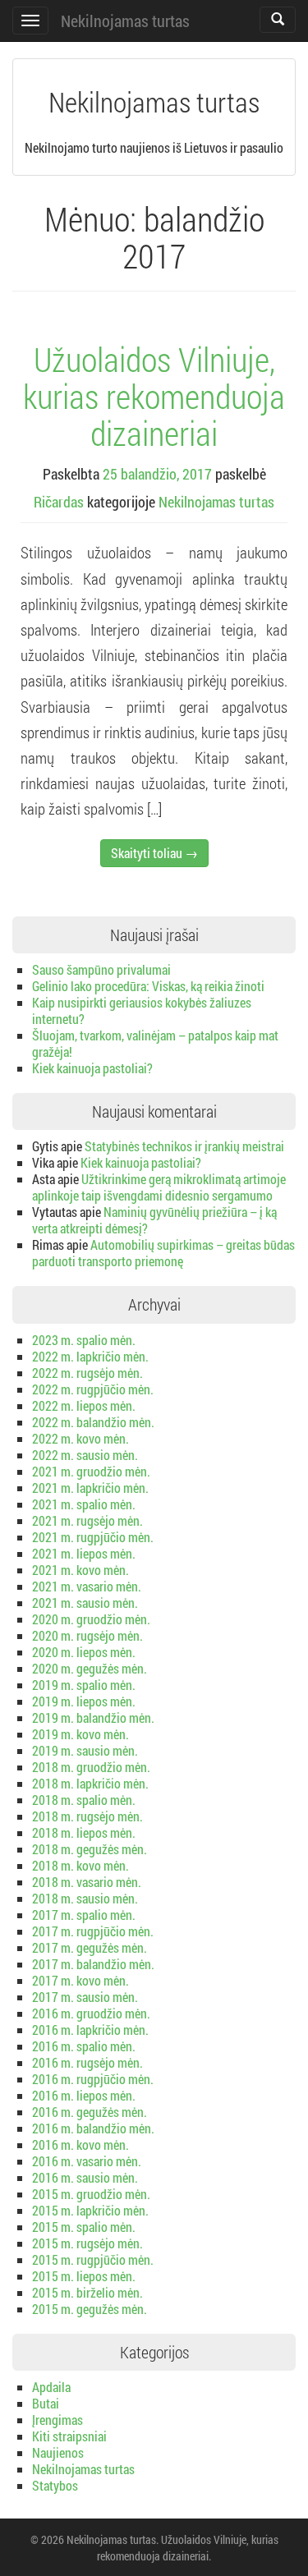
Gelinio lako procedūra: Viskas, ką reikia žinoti (148, 986)
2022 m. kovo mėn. (80, 1438)
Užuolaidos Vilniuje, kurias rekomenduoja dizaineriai (154, 396)
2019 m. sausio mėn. (85, 1750)
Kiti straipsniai (69, 2436)
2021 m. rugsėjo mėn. (87, 1520)
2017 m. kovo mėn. (80, 1980)
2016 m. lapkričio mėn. (90, 2030)
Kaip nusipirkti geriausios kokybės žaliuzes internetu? (142, 1010)
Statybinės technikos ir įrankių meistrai (184, 1146)
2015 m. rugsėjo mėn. (87, 2243)
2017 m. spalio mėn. (84, 1915)
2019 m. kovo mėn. (80, 1734)
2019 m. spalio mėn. (84, 1685)
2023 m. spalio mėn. (84, 1340)
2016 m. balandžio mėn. (93, 2128)
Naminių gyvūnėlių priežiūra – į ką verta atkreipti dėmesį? (154, 1220)
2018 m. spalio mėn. (84, 1800)
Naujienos (58, 2452)
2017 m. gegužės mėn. (90, 1947)
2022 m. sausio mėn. (85, 1455)
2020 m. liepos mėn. (84, 1652)
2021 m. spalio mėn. (84, 1504)
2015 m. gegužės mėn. (90, 2309)
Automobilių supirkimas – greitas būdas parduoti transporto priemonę (163, 1253)
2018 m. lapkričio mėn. (90, 1783)
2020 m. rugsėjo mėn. (87, 1635)
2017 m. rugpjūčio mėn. (93, 1931)
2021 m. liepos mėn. (84, 1553)
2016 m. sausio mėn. (85, 2177)
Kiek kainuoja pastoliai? (92, 1068)
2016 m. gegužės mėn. (90, 2112)
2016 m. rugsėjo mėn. (87, 2062)
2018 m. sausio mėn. (85, 1898)
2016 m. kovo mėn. (80, 2144)
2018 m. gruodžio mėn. (91, 1767)
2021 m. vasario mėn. (87, 1586)
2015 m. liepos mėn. (84, 2276)
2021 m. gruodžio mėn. (91, 1471)
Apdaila (51, 2387)
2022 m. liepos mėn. (84, 1405)
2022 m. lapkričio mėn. (90, 1356)
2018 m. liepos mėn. (84, 1832)
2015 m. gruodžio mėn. (91, 2194)
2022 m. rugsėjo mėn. (87, 1373)
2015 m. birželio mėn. (87, 2292)
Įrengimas (57, 2420)
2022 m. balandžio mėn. (93, 1422)
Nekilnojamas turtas (125, 21)
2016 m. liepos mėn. (84, 2095)
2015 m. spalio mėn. (84, 2227)
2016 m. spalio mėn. (84, 2046)
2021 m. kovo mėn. (80, 1570)
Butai (46, 2403)
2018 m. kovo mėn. (80, 1865)
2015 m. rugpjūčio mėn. (93, 2259)
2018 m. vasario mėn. (87, 1882)
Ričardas (59, 502)
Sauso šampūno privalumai (101, 969)
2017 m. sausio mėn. (85, 1997)
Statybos (55, 2485)
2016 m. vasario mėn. (87, 2161)
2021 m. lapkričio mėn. (90, 1488)
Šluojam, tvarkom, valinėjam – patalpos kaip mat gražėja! (155, 1043)
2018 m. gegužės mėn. (90, 1849)
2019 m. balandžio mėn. (93, 1717)
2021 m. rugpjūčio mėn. (93, 1537)
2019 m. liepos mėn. (84, 1701)
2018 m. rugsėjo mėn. (87, 1816)
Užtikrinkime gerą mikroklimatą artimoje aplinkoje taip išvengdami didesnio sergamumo (159, 1187)
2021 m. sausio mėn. (85, 1603)
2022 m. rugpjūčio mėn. (93, 1389)
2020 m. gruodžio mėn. (91, 1619)
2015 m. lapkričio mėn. (90, 2210)
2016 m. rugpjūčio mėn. (93, 2079)
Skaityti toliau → (154, 853)
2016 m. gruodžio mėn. (91, 2013)
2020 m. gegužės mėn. (90, 1668)
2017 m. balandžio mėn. (93, 1964)
